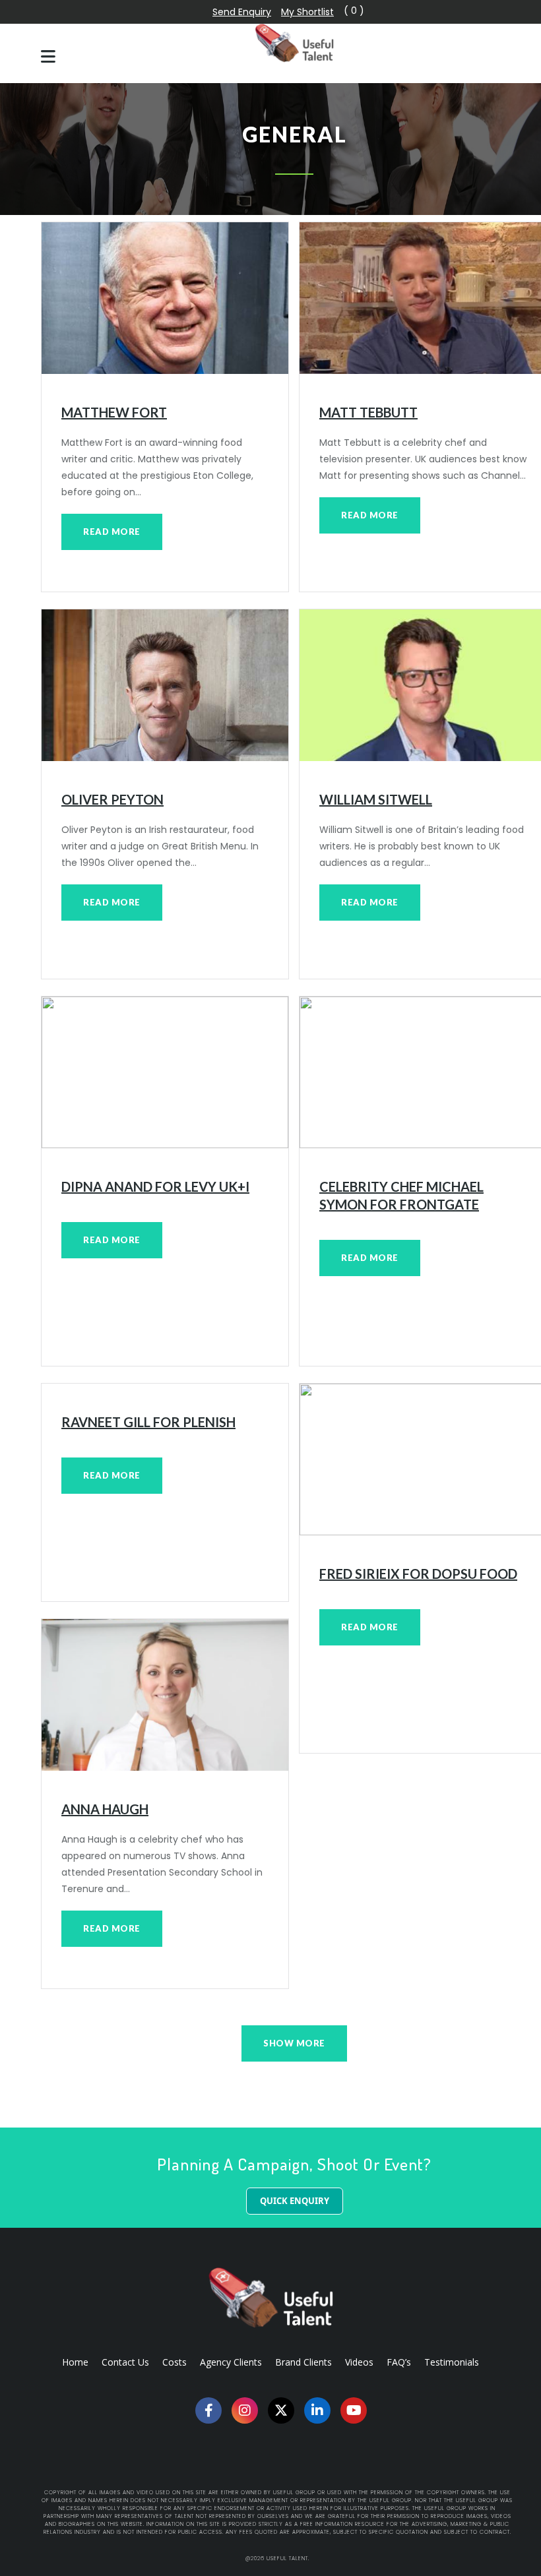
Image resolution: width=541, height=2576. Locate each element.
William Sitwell (376, 799)
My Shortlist (307, 12)
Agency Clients (231, 2362)
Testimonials (452, 2362)
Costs (175, 2362)
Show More (294, 2043)
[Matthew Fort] (165, 298)
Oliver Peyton (112, 799)
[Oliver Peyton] (165, 685)
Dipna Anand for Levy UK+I (155, 1186)
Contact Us (125, 2362)
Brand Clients (303, 2362)
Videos (359, 2362)
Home (75, 2362)
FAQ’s (399, 2362)
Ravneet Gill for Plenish (148, 1422)
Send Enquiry (242, 12)
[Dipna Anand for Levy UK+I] (165, 1072)
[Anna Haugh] (165, 1695)
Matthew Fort (114, 412)
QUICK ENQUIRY (295, 2201)
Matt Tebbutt (368, 412)
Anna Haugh (105, 1809)
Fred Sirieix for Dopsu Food (418, 1574)
